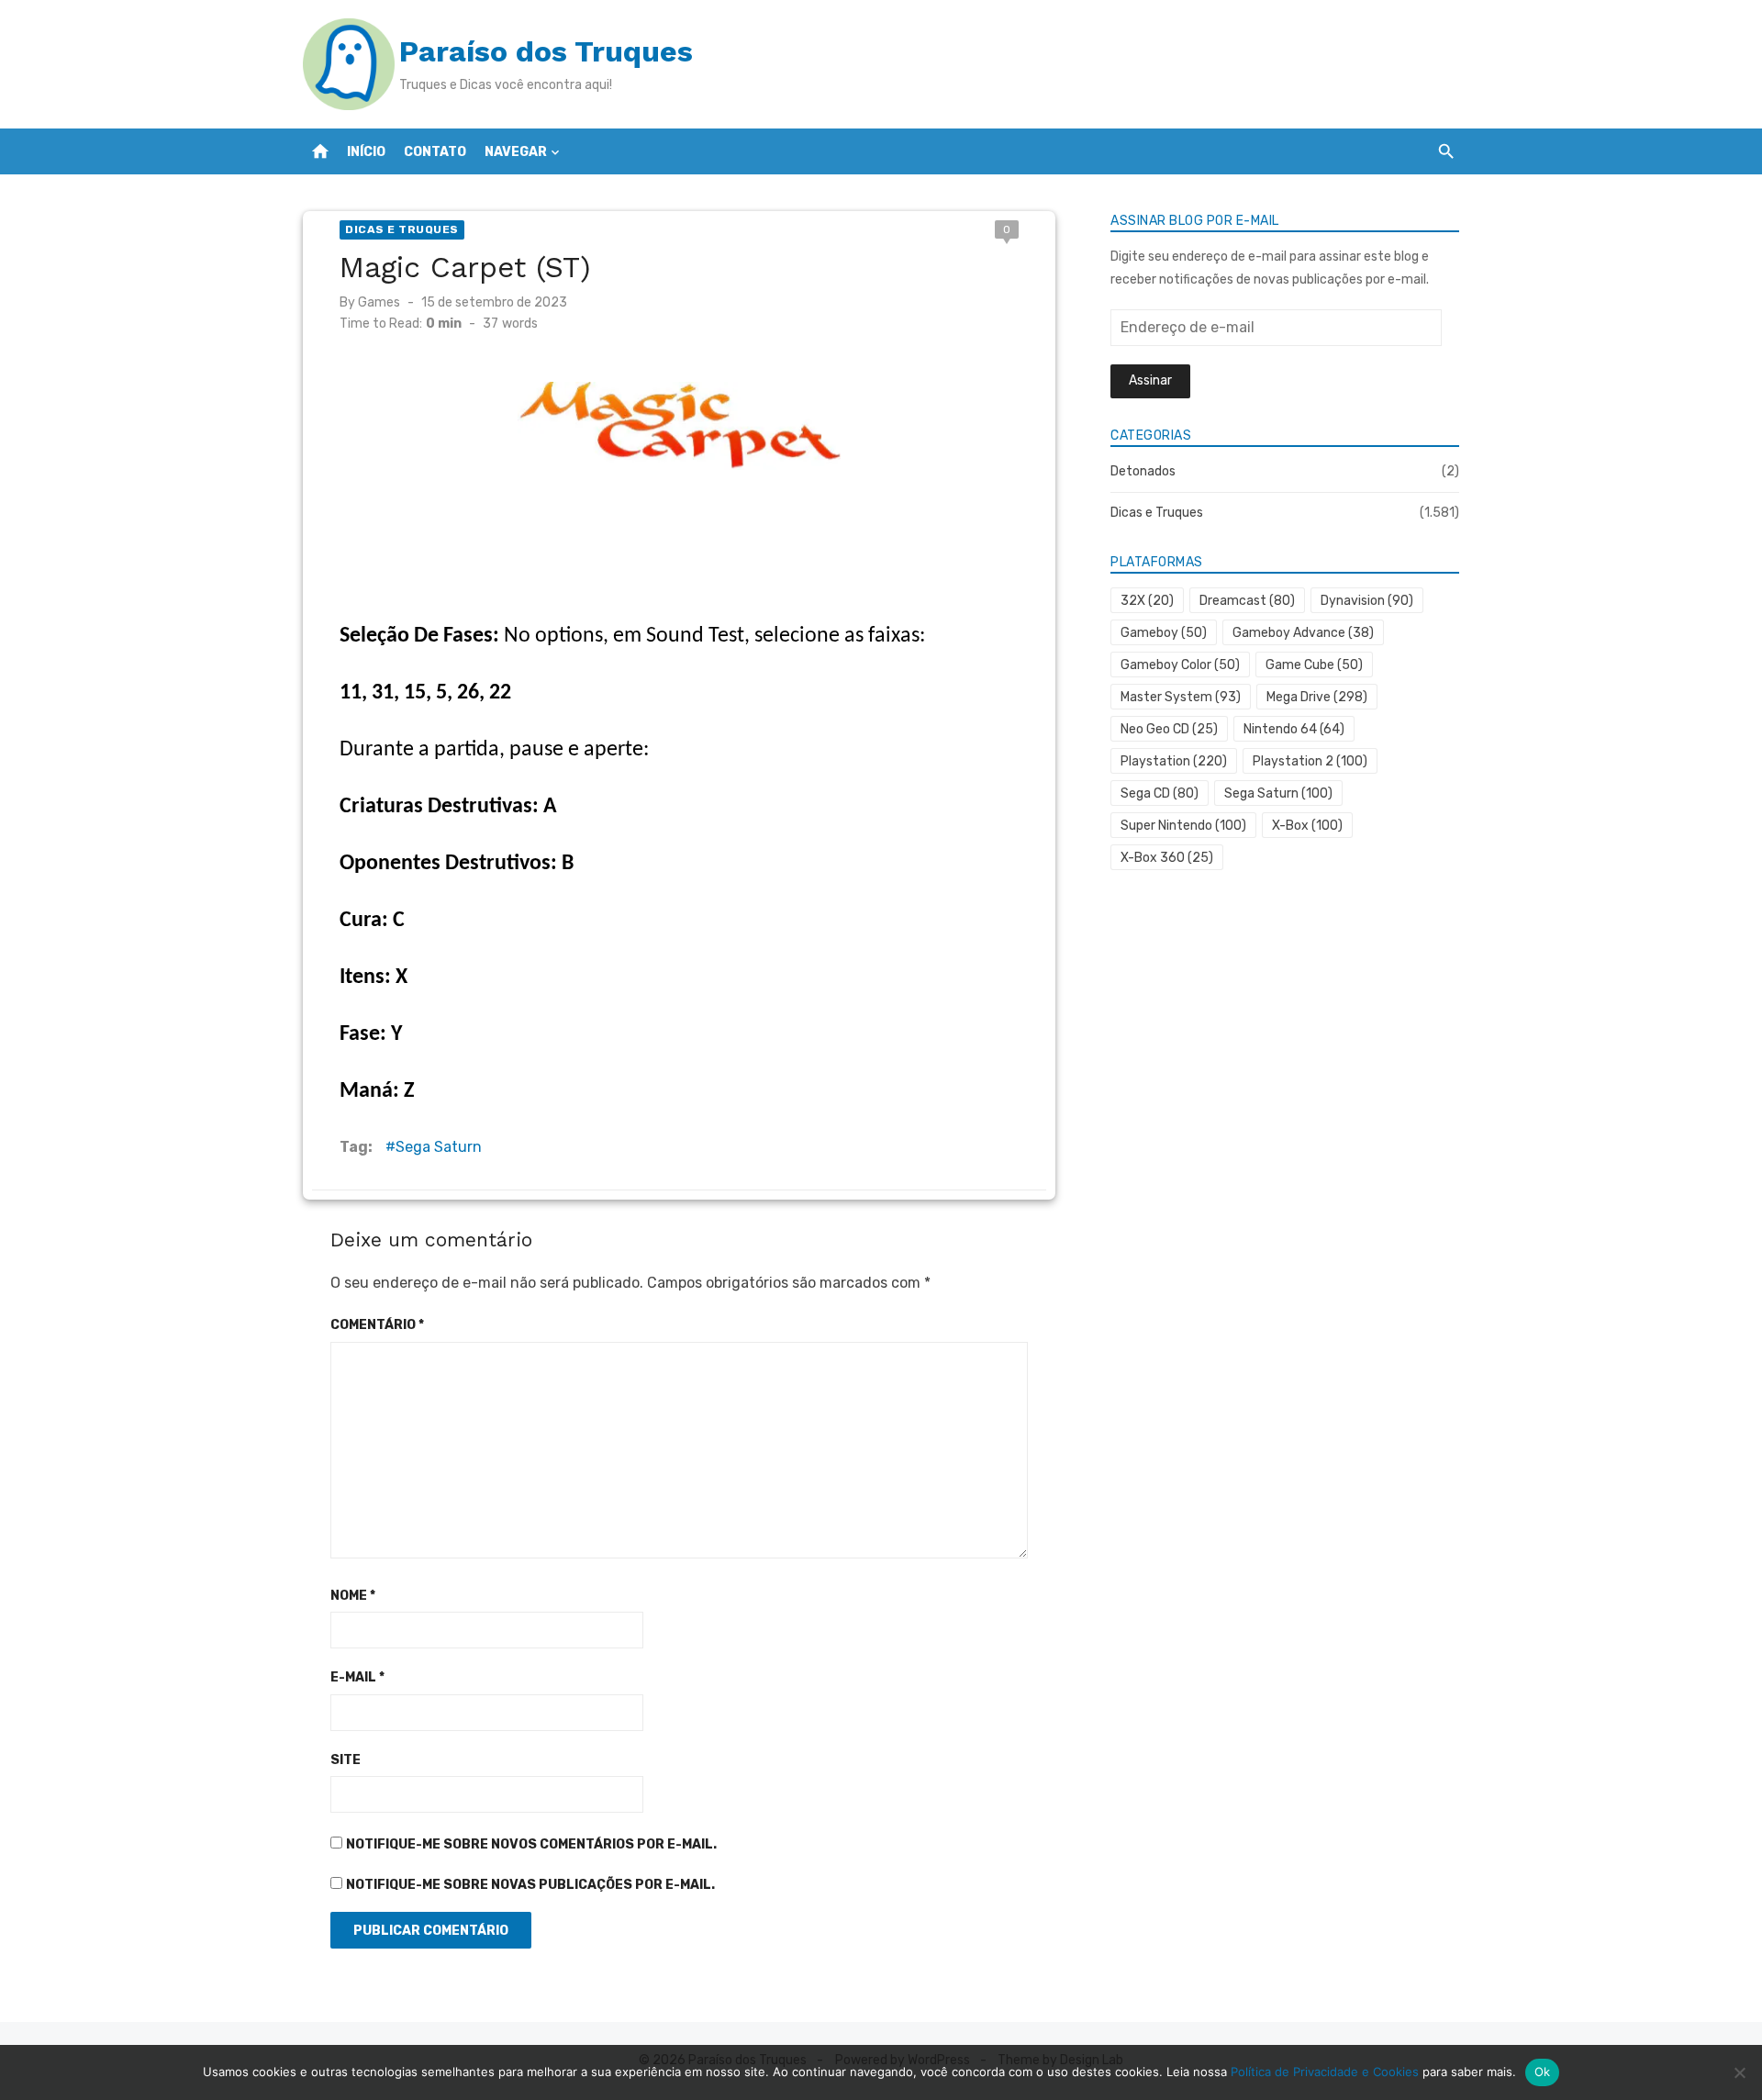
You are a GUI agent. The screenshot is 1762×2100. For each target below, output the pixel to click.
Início (366, 152)
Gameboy (1164, 633)
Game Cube (1314, 665)
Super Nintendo (1183, 826)
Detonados (1143, 471)
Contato (435, 152)
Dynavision (1367, 601)
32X (1147, 601)
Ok (1543, 2072)
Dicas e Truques (402, 229)
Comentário (377, 1325)
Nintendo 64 (1294, 729)
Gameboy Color (1180, 665)
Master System (1181, 697)
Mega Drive (1317, 697)
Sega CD (1160, 793)
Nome (353, 1596)
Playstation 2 (1310, 761)
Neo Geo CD (1169, 729)
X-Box (1307, 826)
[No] (1739, 2072)
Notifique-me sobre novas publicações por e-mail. (530, 1885)
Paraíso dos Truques (546, 51)
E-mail (357, 1677)
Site (346, 1760)
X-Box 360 (1167, 858)
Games (379, 302)
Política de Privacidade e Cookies (1325, 2072)
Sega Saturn (439, 1147)
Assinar (1150, 380)
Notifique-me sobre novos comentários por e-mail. (531, 1844)
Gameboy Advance (1303, 633)
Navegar (516, 152)
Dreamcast (1247, 601)
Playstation (1174, 761)
